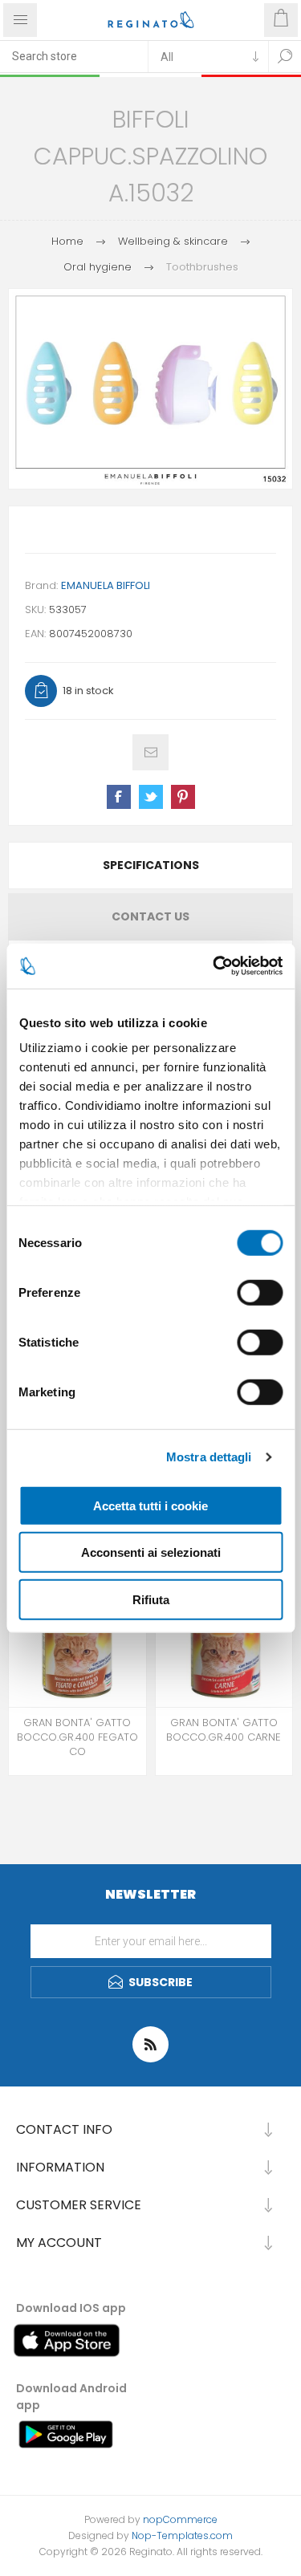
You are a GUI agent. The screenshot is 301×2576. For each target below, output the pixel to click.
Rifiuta (151, 1599)
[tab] (150, 865)
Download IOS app (71, 2308)
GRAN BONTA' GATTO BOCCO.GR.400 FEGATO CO (77, 1737)
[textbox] (74, 56)
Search (285, 56)
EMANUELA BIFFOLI (106, 585)
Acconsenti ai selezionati (151, 1552)
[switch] (260, 1292)
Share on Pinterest (183, 797)
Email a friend (150, 752)
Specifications (151, 865)
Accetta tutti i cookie (150, 1505)
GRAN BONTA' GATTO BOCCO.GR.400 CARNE (224, 1730)
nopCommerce (180, 2519)
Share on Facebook (119, 797)
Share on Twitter (151, 797)
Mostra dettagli (209, 1457)
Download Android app (71, 2397)
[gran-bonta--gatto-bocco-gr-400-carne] (224, 1639)
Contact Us (150, 916)
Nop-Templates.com (182, 2535)
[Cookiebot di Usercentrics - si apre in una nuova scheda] (214, 966)
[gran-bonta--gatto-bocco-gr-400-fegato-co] (77, 1639)
